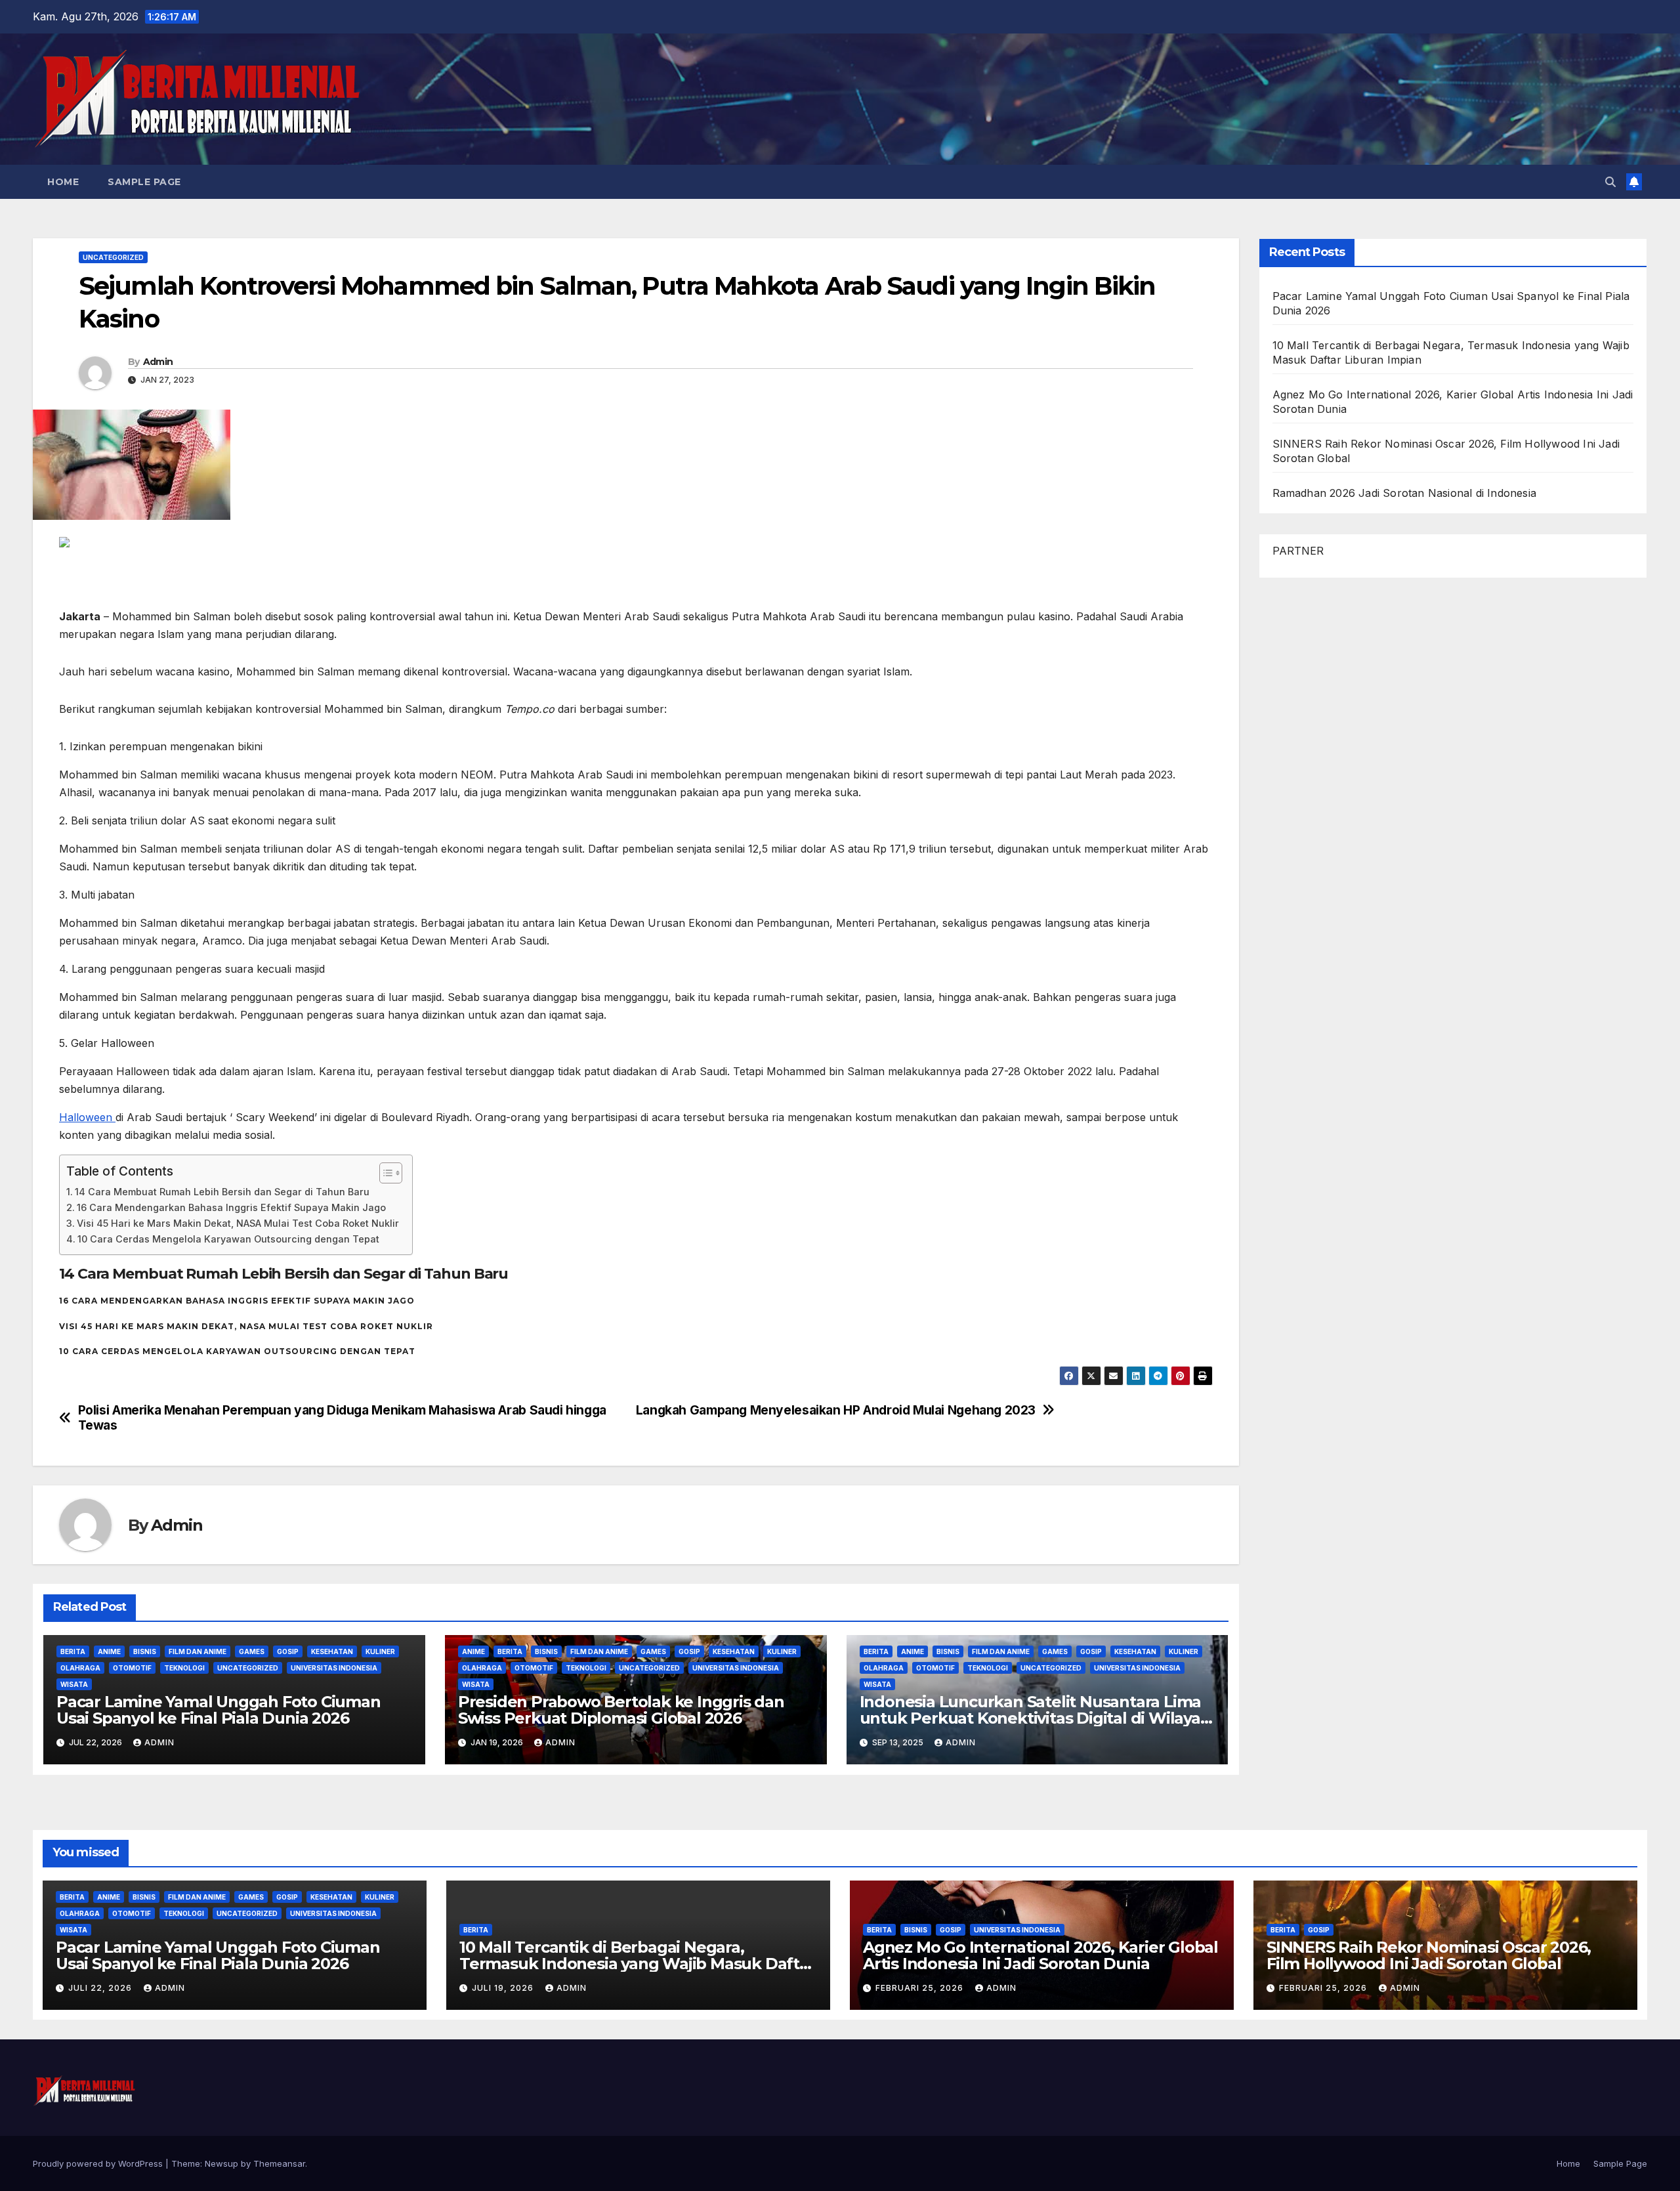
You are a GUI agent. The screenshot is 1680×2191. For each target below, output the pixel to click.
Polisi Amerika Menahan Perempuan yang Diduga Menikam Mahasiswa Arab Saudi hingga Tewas (342, 1418)
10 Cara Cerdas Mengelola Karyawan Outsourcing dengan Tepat (228, 1239)
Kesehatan (332, 1651)
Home (63, 182)
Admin (158, 362)
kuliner (380, 1651)
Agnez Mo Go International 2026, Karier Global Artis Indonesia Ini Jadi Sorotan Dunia (1040, 1955)
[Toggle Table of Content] (384, 1173)
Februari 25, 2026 (921, 1988)
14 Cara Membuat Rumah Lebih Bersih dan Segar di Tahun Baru (222, 1192)
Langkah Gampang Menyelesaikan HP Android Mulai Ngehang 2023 (836, 1410)
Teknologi (184, 1668)
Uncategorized (113, 257)
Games (252, 1651)
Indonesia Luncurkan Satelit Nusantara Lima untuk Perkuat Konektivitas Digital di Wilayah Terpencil (1035, 1718)
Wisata (74, 1684)
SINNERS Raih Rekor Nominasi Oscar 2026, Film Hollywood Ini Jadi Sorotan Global (1429, 1955)
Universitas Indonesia (334, 1668)
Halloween (87, 1117)
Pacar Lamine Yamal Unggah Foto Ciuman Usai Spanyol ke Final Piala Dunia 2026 (219, 1710)
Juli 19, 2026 (504, 1988)
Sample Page (144, 182)
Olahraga (80, 1668)
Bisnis (145, 1651)
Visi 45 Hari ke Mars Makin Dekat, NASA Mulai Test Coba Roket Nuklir (238, 1223)
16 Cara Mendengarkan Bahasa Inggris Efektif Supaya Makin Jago (231, 1207)
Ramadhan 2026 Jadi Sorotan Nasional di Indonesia (1405, 493)
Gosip (288, 1651)
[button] (1610, 182)
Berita (73, 1651)
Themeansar (279, 2163)
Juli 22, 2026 (101, 1988)
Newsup (221, 2163)
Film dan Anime (198, 1651)
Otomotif (132, 1668)
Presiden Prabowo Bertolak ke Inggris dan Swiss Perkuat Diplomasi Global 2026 (621, 1710)
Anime (109, 1651)
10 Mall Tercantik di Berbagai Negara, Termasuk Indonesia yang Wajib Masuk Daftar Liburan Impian (637, 1964)
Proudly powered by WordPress (99, 2163)
